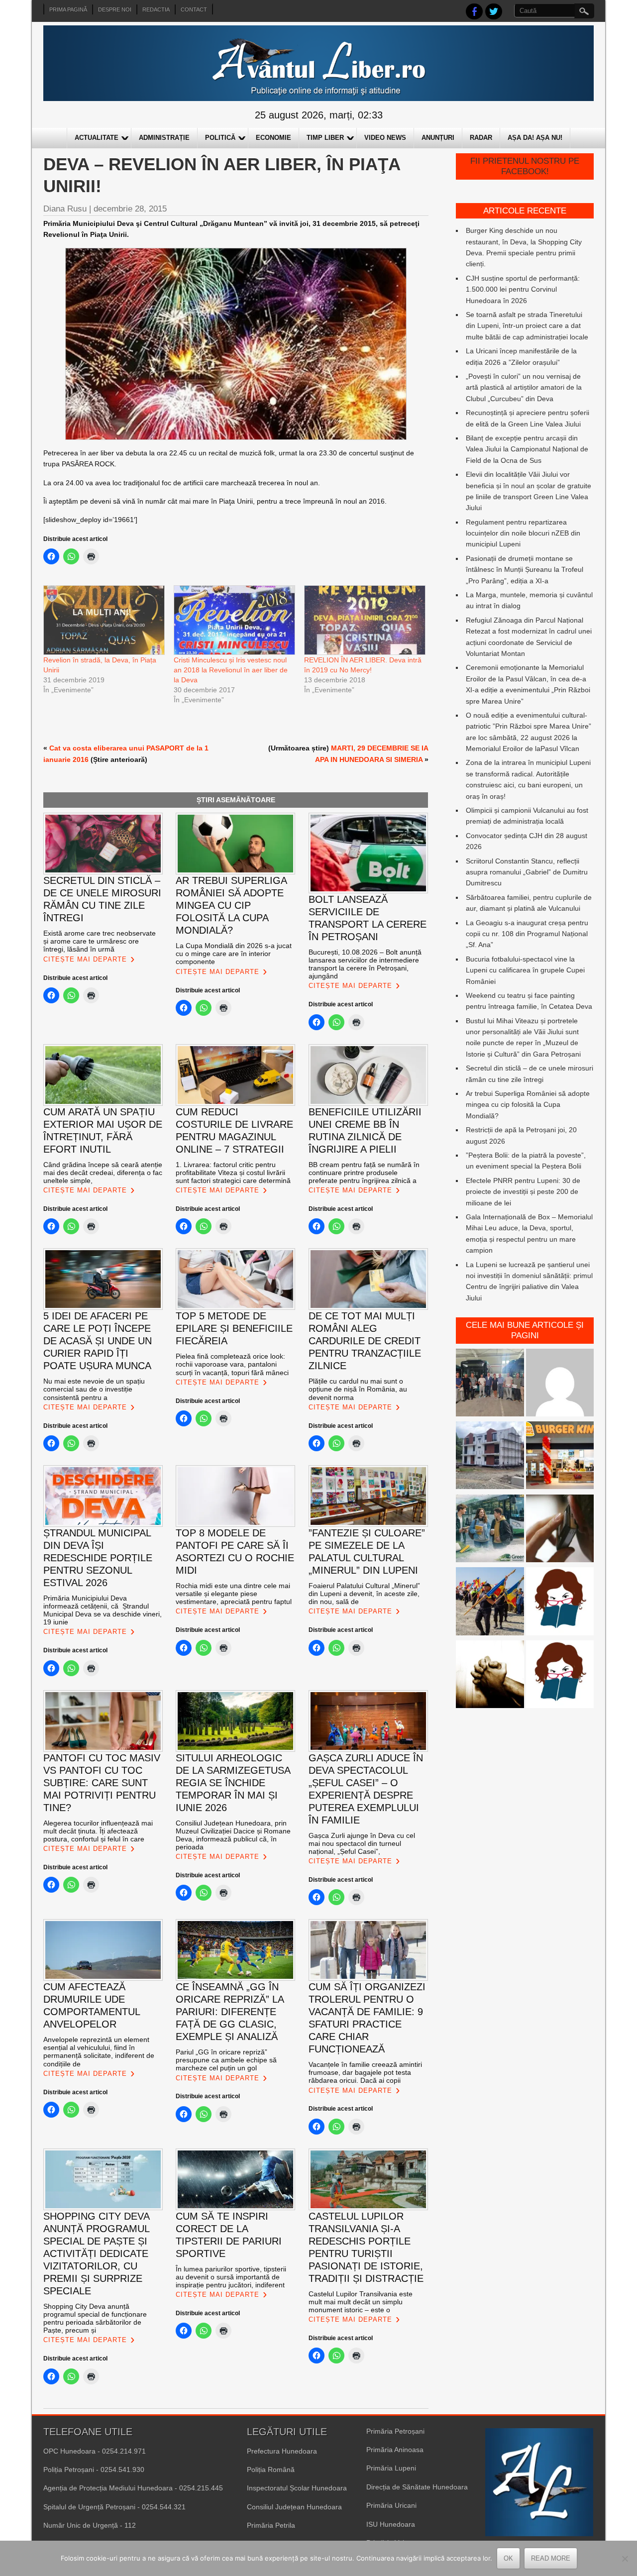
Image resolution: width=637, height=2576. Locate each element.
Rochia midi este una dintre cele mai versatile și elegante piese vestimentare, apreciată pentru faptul (234, 1594)
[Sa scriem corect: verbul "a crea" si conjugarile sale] (560, 1676)
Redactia (156, 9)
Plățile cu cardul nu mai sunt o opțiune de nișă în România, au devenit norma (358, 1389)
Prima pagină (68, 9)
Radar (481, 138)
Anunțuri (438, 138)
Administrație (164, 138)
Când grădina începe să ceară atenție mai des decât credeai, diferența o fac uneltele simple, (103, 1173)
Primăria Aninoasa (395, 2450)
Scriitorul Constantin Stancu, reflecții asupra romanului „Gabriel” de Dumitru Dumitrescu (527, 872)
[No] (625, 2559)
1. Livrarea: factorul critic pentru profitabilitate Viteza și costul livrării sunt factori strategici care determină (233, 1173)
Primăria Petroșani (395, 2431)
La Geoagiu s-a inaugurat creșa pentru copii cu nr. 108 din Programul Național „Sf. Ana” (527, 934)
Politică (220, 138)
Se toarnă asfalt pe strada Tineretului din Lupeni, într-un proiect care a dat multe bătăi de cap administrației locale (527, 326)
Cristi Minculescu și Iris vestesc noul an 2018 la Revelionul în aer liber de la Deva (231, 670)
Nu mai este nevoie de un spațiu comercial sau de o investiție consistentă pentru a (94, 1389)
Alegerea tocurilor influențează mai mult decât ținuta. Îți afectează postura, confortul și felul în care (98, 1831)
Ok (508, 2558)
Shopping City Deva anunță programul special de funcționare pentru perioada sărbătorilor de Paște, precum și (95, 2318)
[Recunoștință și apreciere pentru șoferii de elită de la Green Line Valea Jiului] (490, 1384)
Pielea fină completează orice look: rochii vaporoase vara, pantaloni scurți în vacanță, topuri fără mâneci (232, 1364)
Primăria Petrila (271, 2525)
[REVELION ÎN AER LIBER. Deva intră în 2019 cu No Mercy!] (364, 620)
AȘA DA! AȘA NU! (535, 138)
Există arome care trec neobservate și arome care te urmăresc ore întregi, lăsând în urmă (100, 941)
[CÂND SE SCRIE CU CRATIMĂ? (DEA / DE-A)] (560, 1603)
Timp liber (325, 138)
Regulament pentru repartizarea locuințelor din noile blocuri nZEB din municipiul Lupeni (523, 533)
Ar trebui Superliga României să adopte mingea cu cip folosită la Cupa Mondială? (528, 1105)
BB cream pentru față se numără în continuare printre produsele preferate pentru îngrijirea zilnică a (364, 1173)
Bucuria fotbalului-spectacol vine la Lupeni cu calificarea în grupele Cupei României (525, 970)
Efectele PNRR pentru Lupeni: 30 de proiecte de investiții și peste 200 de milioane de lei (523, 1192)
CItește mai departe (85, 959)
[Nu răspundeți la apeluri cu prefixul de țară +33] (560, 1530)
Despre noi (115, 9)
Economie (273, 138)
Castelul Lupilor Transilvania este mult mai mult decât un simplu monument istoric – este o (361, 2302)
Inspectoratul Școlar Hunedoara (297, 2488)
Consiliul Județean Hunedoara (294, 2507)
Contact (194, 9)
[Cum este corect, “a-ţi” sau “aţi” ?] (560, 1384)
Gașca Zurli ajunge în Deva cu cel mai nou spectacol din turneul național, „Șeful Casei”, (362, 1843)
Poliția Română (271, 2469)
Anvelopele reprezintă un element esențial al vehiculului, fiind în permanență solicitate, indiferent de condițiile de (99, 2051)
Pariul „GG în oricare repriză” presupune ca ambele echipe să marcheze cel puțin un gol (226, 2060)
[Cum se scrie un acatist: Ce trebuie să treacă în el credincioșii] (490, 1676)
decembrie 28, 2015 (130, 209)
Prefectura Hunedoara (282, 2451)
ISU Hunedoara (391, 2524)
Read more (551, 2558)
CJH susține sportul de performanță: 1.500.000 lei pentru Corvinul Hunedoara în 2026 (523, 289)
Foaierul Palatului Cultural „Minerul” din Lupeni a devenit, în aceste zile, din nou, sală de (364, 1594)
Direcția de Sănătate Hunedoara (417, 2487)
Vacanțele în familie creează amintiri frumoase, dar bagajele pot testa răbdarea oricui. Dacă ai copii (365, 2072)
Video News (385, 138)
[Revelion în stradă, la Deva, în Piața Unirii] (104, 620)
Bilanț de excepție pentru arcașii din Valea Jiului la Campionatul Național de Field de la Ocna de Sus (527, 449)
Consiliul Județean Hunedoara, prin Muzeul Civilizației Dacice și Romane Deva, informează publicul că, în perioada (233, 1835)
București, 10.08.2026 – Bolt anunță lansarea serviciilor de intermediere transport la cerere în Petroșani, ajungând (365, 964)
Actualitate (97, 138)
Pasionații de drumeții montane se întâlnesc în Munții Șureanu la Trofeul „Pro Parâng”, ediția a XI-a (525, 570)
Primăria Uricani (391, 2505)
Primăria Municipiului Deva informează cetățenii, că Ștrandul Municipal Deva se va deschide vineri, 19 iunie (103, 1610)
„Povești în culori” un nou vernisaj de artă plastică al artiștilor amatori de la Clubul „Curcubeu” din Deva (524, 387)
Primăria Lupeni (391, 2468)
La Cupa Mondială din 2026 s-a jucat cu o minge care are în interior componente (234, 954)
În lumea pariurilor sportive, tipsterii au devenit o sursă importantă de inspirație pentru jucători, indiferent (231, 2277)
